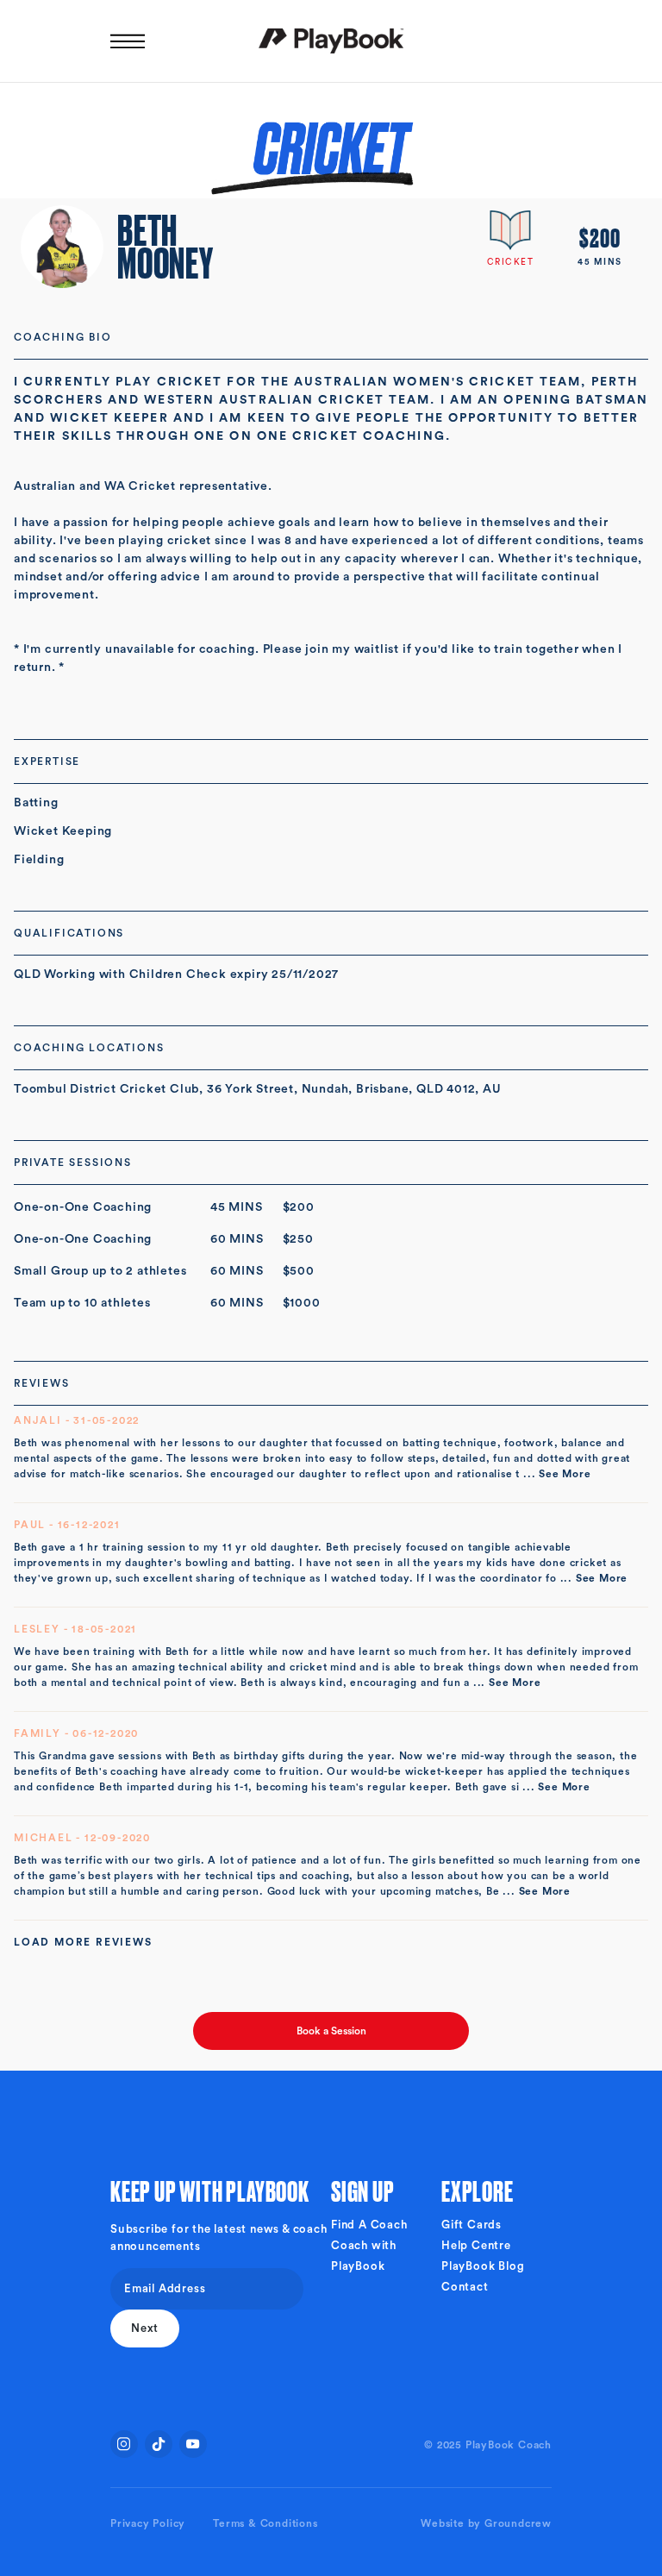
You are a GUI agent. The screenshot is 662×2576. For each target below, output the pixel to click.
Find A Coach (369, 2225)
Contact (465, 2287)
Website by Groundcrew (486, 2523)
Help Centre (476, 2245)
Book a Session (331, 2031)
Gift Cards (472, 2225)
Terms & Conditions (265, 2523)
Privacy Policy (148, 2523)
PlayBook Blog (483, 2266)
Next (145, 2328)
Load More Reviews (83, 1942)
